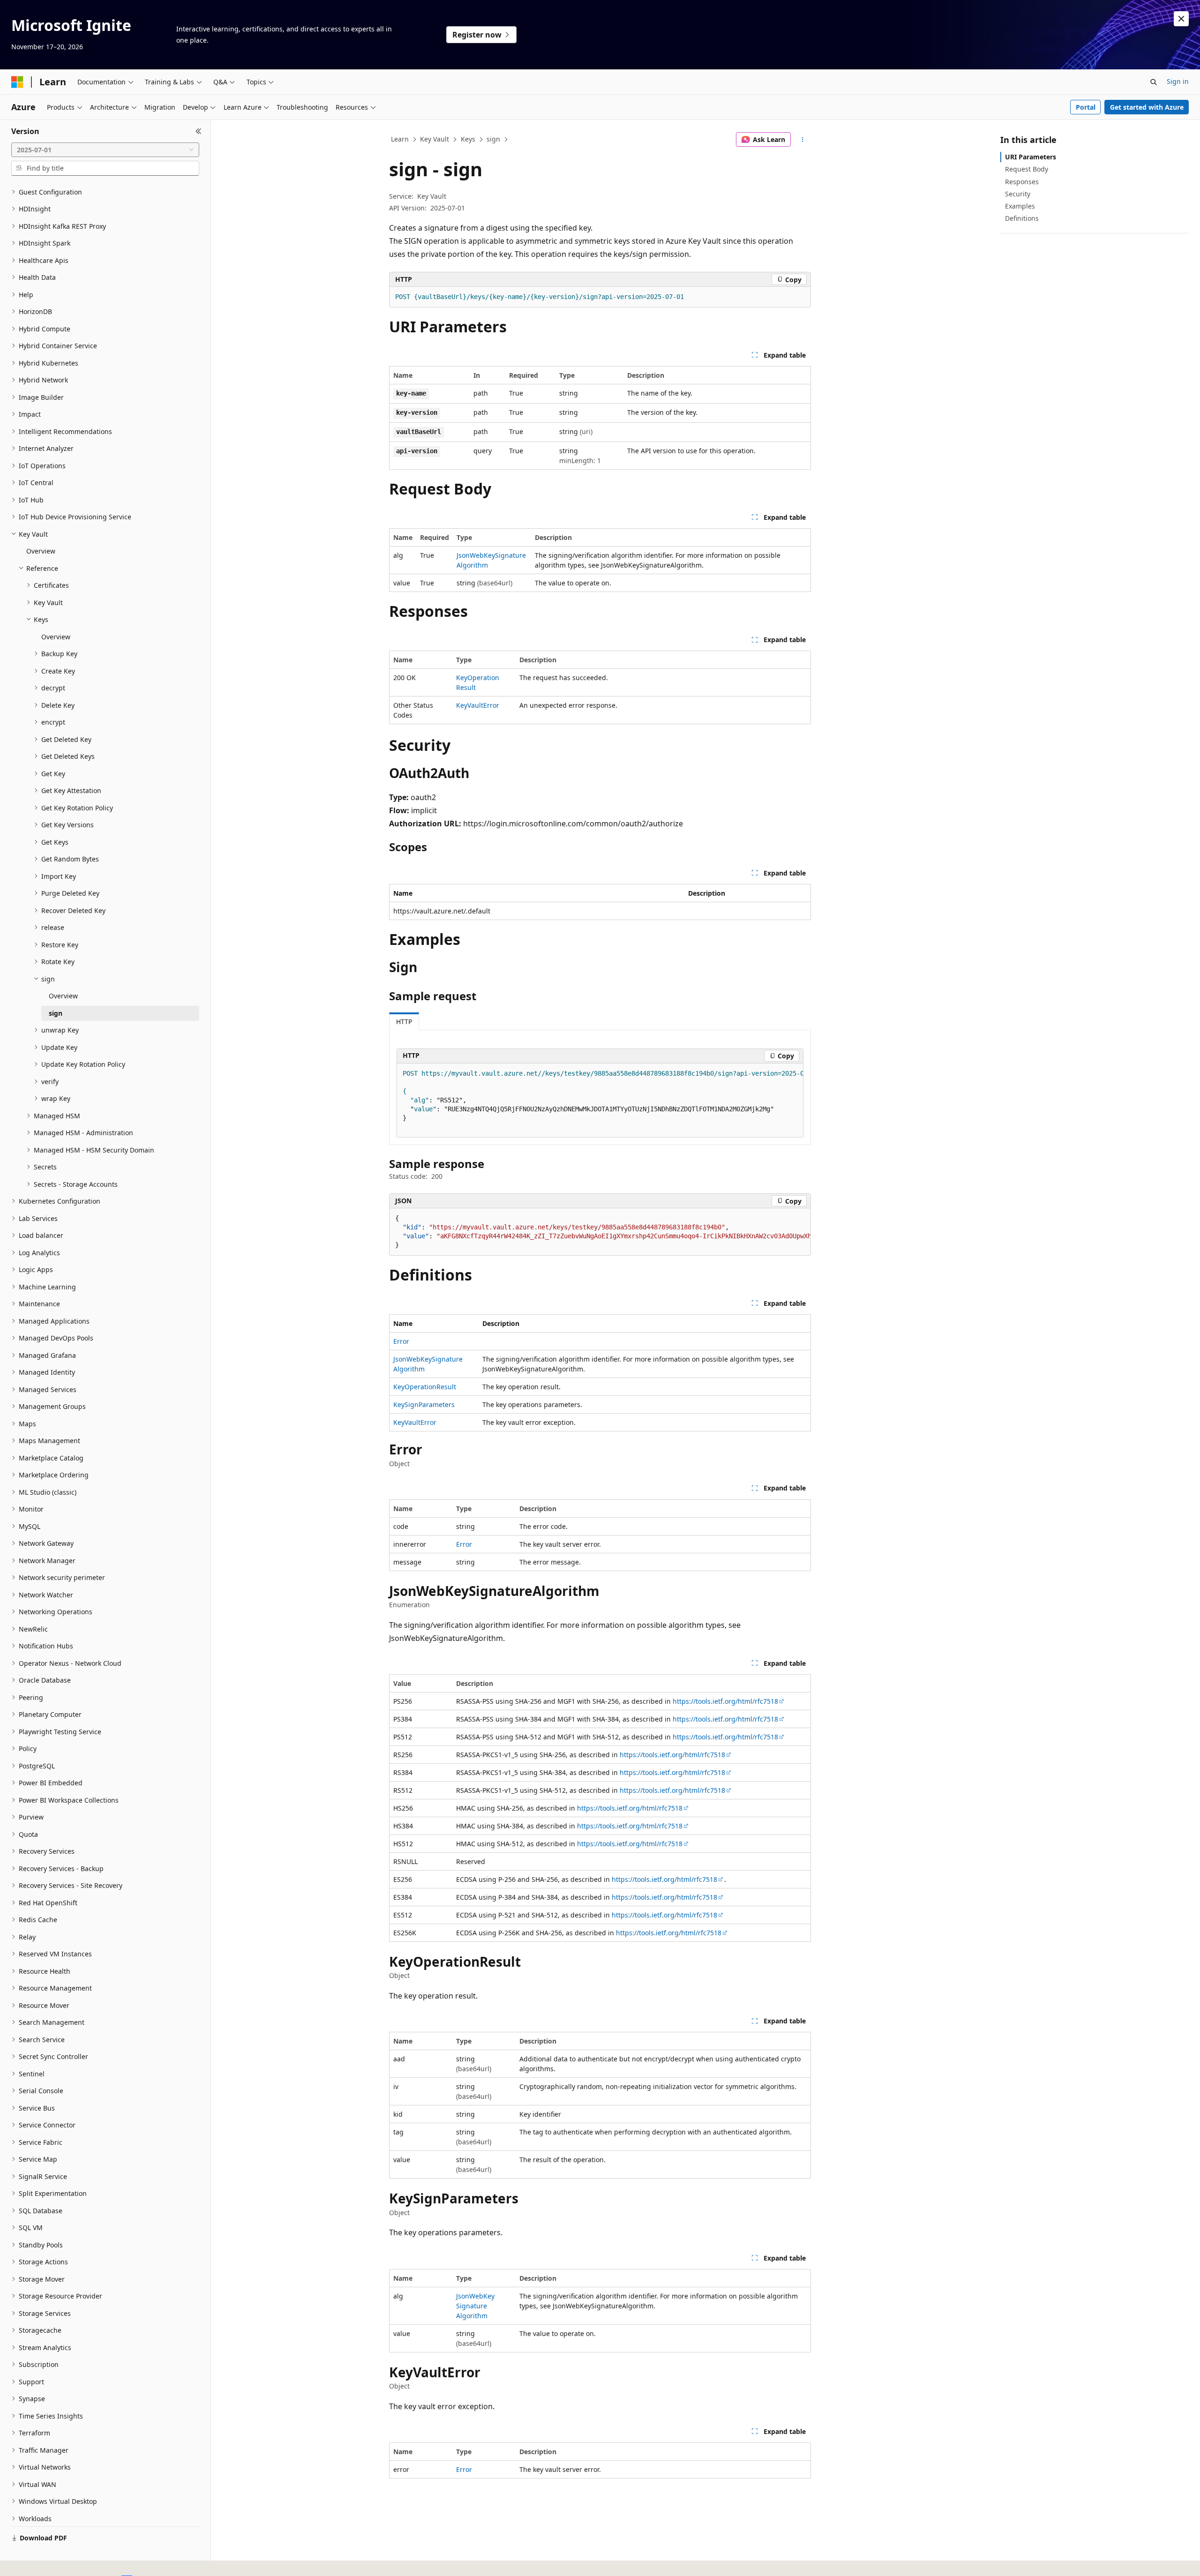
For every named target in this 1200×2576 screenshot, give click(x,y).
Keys (468, 139)
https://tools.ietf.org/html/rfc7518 (725, 1701)
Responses (1022, 182)
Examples (1020, 206)
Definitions (1022, 218)
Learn (400, 139)
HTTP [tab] (404, 1022)
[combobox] (105, 150)
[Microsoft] (17, 82)
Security (1018, 194)
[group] (600, 1101)
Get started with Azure (1147, 107)
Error (401, 1341)
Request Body (1027, 169)
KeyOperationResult (425, 1387)
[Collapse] (199, 131)
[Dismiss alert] (1181, 19)
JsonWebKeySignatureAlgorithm (475, 2306)
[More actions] (803, 140)
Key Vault (435, 139)
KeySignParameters (424, 1404)
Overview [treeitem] (41, 551)
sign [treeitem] (56, 1013)
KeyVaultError (478, 705)
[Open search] (1154, 82)
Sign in (1178, 81)
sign (493, 139)
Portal (1086, 107)
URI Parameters (1031, 157)
